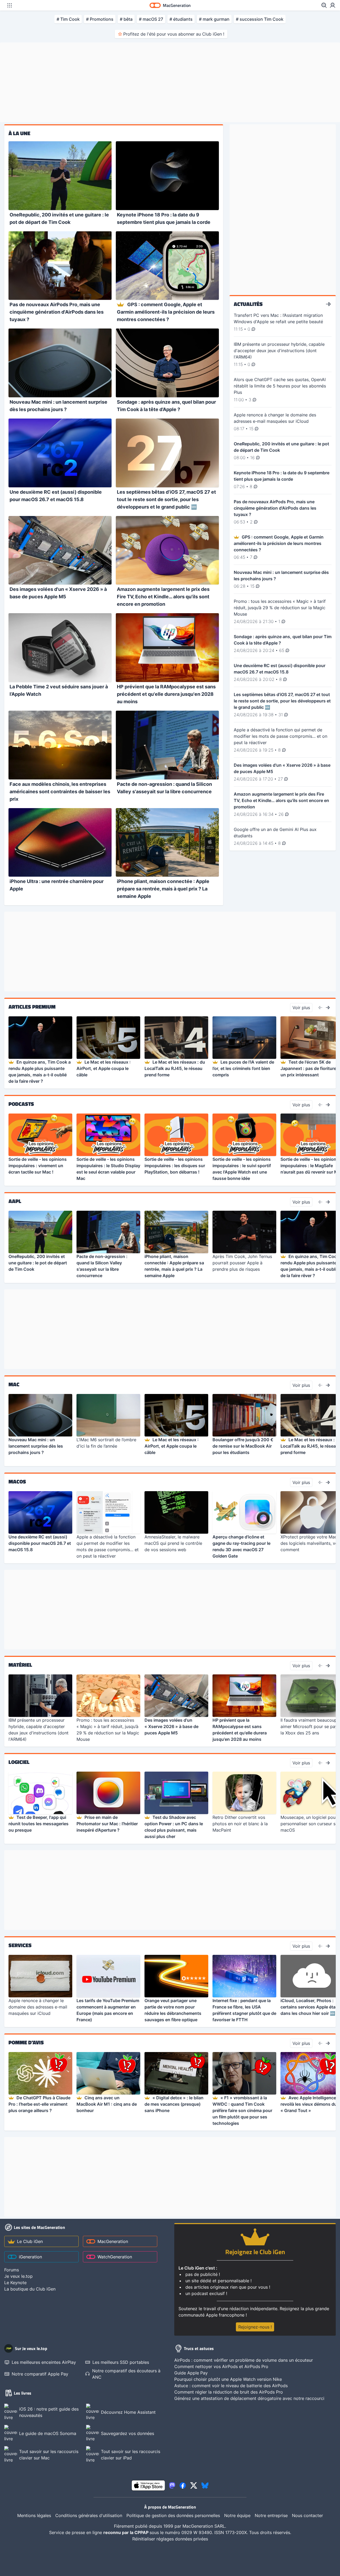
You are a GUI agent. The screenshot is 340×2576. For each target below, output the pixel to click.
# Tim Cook (68, 19)
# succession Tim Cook (260, 19)
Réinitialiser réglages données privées (170, 2539)
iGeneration (30, 2257)
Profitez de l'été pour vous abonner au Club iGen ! (174, 34)
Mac (14, 1384)
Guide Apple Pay (191, 2373)
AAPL (15, 1201)
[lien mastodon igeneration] (172, 2485)
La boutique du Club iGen (30, 2289)
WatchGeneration (115, 2257)
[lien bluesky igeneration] (205, 2485)
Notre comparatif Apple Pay (40, 2374)
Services (20, 1945)
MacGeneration (113, 2241)
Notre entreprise (271, 2515)
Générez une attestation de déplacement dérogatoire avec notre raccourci (249, 2398)
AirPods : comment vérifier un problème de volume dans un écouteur (244, 2360)
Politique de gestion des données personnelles (173, 2515)
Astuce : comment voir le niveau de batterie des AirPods (231, 2386)
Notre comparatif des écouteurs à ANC (126, 2374)
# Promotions (100, 19)
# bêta (126, 19)
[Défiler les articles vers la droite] (328, 1008)
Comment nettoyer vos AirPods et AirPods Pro (221, 2366)
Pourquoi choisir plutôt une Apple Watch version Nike (228, 2379)
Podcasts (21, 1104)
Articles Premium (32, 1007)
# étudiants (181, 19)
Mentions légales (34, 2515)
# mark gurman (214, 19)
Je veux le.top (18, 2276)
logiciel (19, 1762)
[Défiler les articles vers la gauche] (320, 1008)
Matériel (20, 1665)
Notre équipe (237, 2515)
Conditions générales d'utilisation (89, 2515)
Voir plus (301, 1008)
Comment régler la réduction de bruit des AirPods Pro (229, 2392)
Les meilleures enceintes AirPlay (44, 2362)
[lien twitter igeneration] (194, 2485)
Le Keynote (15, 2283)
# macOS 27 (151, 19)
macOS (17, 1482)
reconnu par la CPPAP (126, 2532)
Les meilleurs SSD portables (121, 2362)
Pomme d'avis (26, 2042)
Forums (12, 2270)
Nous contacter (307, 2515)
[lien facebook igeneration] (183, 2485)
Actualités (248, 304)
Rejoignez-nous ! (255, 2327)
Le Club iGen (30, 2241)
